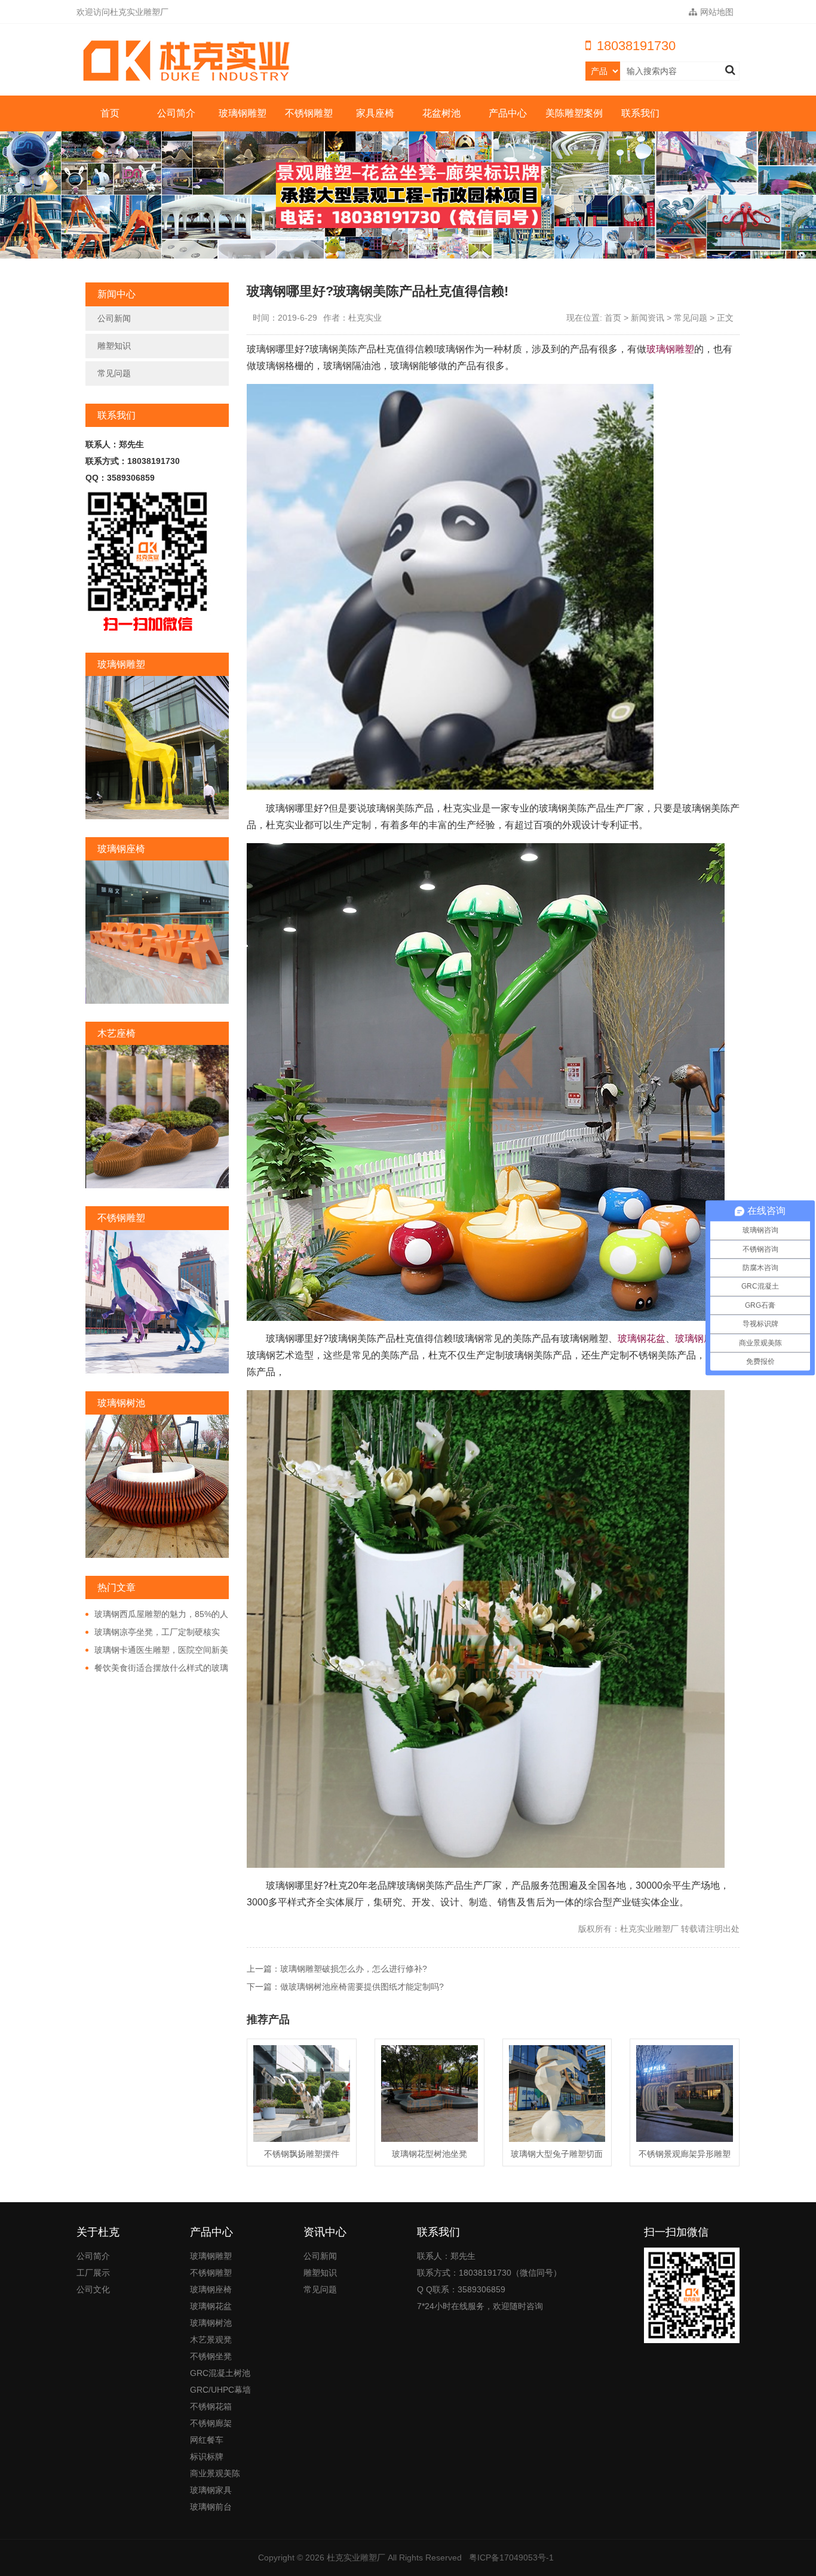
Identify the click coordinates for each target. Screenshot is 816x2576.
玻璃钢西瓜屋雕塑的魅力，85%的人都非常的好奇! (157, 1615)
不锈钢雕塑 (309, 113)
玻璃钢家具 (211, 2490)
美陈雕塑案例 (574, 113)
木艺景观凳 (211, 2340)
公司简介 (176, 113)
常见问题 (114, 373)
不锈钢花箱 (211, 2406)
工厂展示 (93, 2273)
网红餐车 (207, 2440)
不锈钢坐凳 (211, 2356)
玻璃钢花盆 (642, 1338)
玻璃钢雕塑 (243, 113)
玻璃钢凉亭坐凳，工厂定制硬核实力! (153, 1633)
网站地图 (717, 12)
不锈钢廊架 (211, 2423)
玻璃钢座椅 (699, 1338)
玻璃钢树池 (211, 2323)
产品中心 (508, 113)
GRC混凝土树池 (220, 2373)
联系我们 (640, 113)
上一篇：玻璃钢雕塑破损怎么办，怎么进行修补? (337, 1969)
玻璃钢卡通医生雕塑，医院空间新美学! (157, 1650)
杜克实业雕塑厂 (356, 2557)
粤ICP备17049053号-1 (511, 2557)
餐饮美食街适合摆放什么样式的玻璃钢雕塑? (157, 1668)
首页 (110, 113)
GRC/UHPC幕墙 (220, 2390)
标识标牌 (207, 2457)
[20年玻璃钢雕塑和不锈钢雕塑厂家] (190, 61)
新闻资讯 (648, 318)
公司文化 (93, 2289)
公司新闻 (114, 318)
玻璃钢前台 (211, 2507)
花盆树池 (441, 113)
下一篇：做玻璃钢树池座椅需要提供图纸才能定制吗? (345, 1987)
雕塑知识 (114, 346)
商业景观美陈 (215, 2473)
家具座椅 (375, 113)
